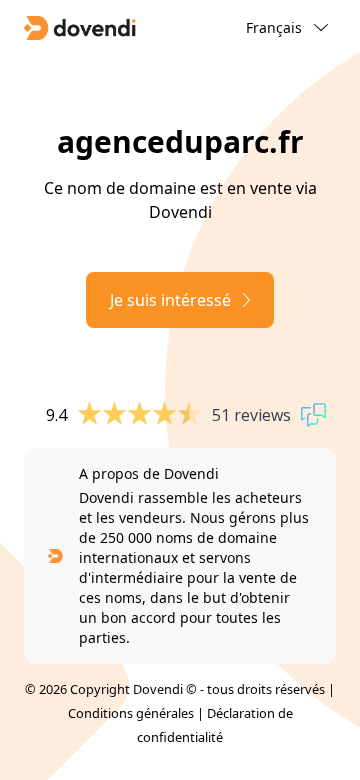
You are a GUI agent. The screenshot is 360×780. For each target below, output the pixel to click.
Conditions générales (131, 713)
